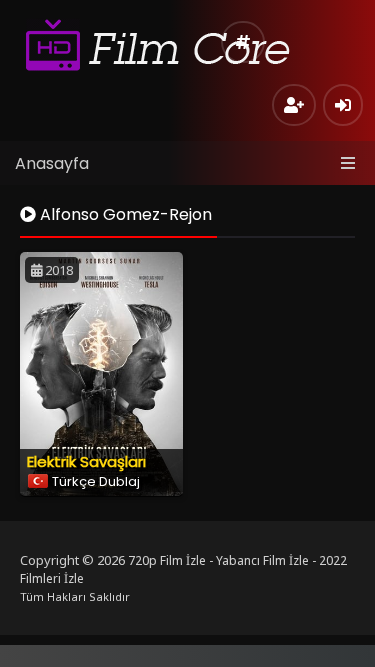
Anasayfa (52, 163)
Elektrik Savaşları (86, 461)
